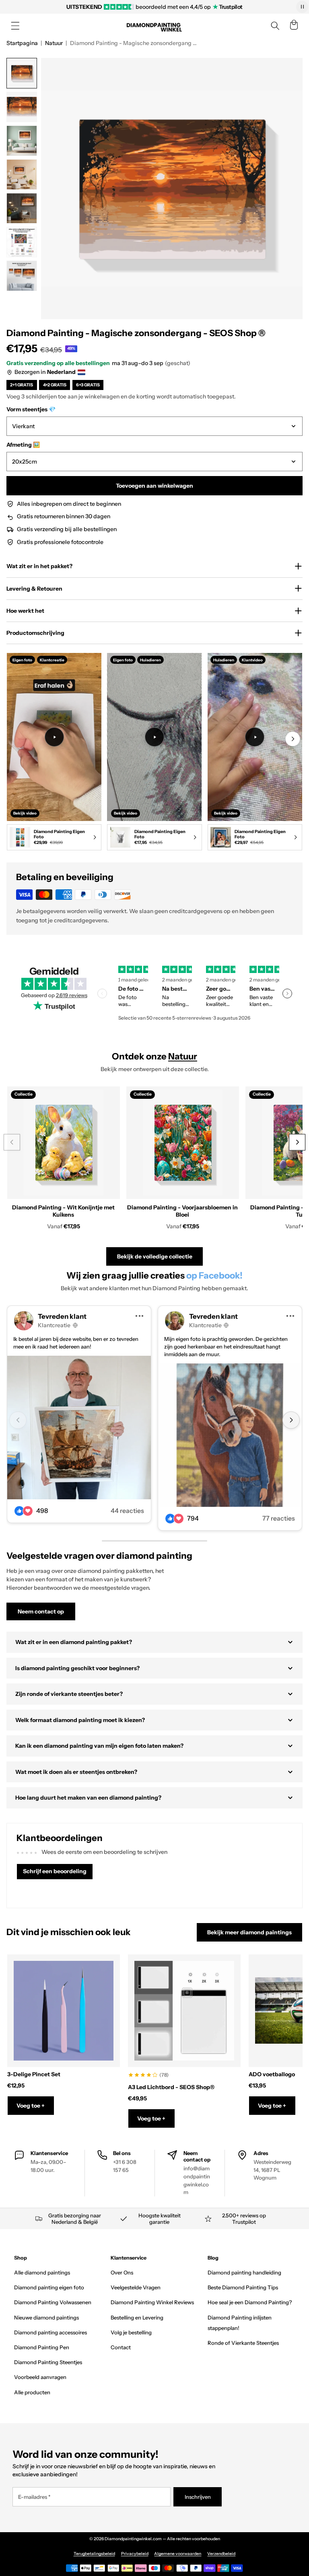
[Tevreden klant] (79, 1428)
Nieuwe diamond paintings (46, 2317)
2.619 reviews (72, 995)
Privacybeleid (135, 2554)
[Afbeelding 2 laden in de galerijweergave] (22, 107)
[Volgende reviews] (287, 993)
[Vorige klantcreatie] (18, 1420)
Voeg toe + (31, 2106)
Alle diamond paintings (42, 2272)
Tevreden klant (62, 1316)
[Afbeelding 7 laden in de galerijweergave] (22, 276)
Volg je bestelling (131, 2332)
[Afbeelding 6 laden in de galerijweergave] (22, 242)
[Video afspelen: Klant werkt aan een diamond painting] (54, 737)
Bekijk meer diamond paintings (249, 1932)
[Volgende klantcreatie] (291, 1420)
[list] (154, 753)
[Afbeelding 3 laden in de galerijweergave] (22, 141)
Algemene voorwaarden (178, 2554)
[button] (15, 26)
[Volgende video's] (293, 739)
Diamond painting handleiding (244, 2272)
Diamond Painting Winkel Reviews (152, 2302)
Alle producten (32, 2392)
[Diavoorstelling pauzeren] (302, 7)
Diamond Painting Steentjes (48, 2362)
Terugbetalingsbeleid (94, 2554)
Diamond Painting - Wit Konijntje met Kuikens (63, 1211)
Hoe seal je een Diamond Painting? (250, 2302)
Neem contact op (41, 1611)
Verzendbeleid (221, 2554)
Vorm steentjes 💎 (31, 409)
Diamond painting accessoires (50, 2332)
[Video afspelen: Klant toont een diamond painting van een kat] (154, 737)
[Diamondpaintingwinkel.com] (154, 26)
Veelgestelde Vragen (136, 2287)
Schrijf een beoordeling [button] (55, 1871)
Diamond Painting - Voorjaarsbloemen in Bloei (182, 1211)
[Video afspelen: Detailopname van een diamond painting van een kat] (255, 737)
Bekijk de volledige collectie (155, 1256)
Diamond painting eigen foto (49, 2287)
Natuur (54, 43)
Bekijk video (25, 813)
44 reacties (127, 1511)
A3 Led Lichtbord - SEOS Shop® (171, 2087)
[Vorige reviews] (102, 993)
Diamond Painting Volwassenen (53, 2302)
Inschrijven (198, 2497)
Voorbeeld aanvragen (40, 2377)
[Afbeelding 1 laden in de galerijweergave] (22, 73)
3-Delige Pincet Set (34, 2074)
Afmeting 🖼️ (23, 445)
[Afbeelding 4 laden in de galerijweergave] (22, 174)
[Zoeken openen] (275, 26)
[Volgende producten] (297, 1142)
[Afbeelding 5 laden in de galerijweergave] (22, 208)
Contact (121, 2347)
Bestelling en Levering (137, 2317)
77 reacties (279, 1518)
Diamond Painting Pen (42, 2347)
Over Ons (122, 2272)
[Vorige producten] (12, 1142)
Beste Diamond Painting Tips (243, 2287)
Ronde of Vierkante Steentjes (243, 2343)
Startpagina (22, 43)
